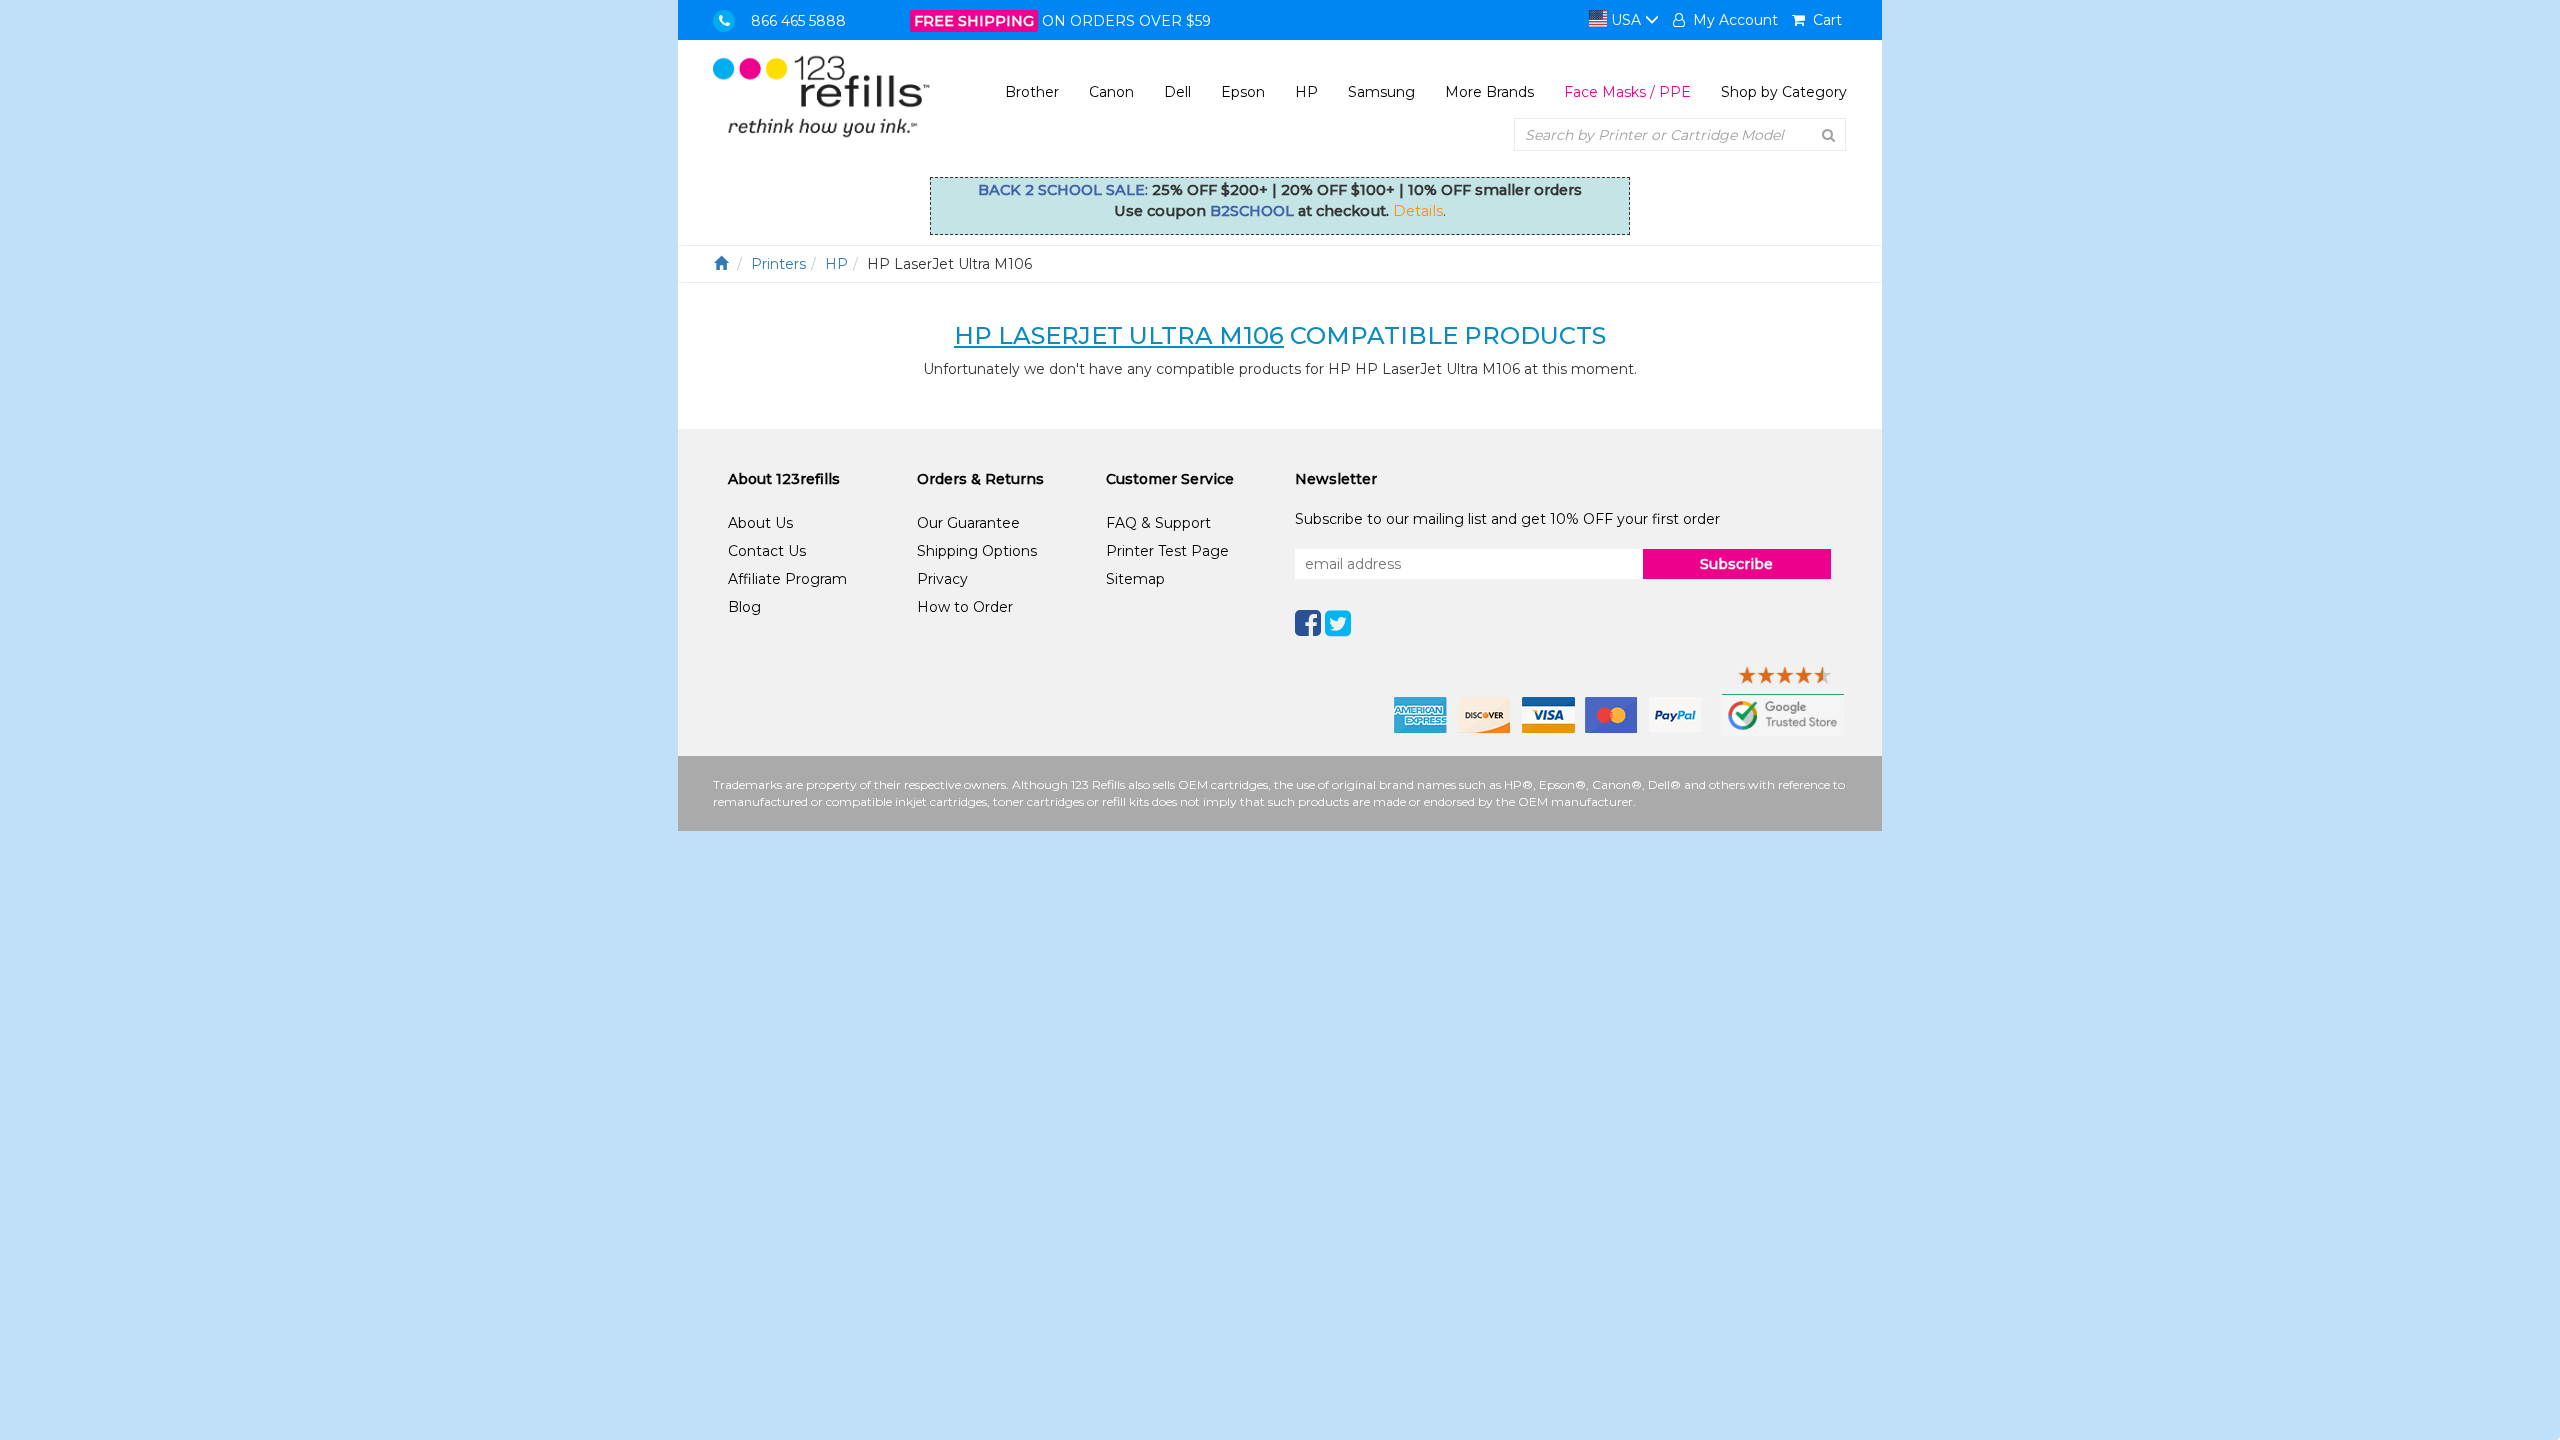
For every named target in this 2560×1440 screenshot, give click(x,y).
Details (1418, 211)
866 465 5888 (798, 21)
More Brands (1489, 92)
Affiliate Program (787, 579)
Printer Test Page (1167, 551)
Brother (1032, 92)
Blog (744, 607)
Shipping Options (977, 551)
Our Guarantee (968, 523)
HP (1306, 92)
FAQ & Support (1158, 523)
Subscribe (1736, 564)
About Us (760, 523)
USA (1626, 20)
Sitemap (1135, 579)
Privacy (942, 579)
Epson (1243, 92)
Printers (778, 264)
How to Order (965, 607)
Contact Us (767, 551)
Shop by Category (1784, 92)
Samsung (1381, 92)
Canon (1111, 92)
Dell (1177, 92)
